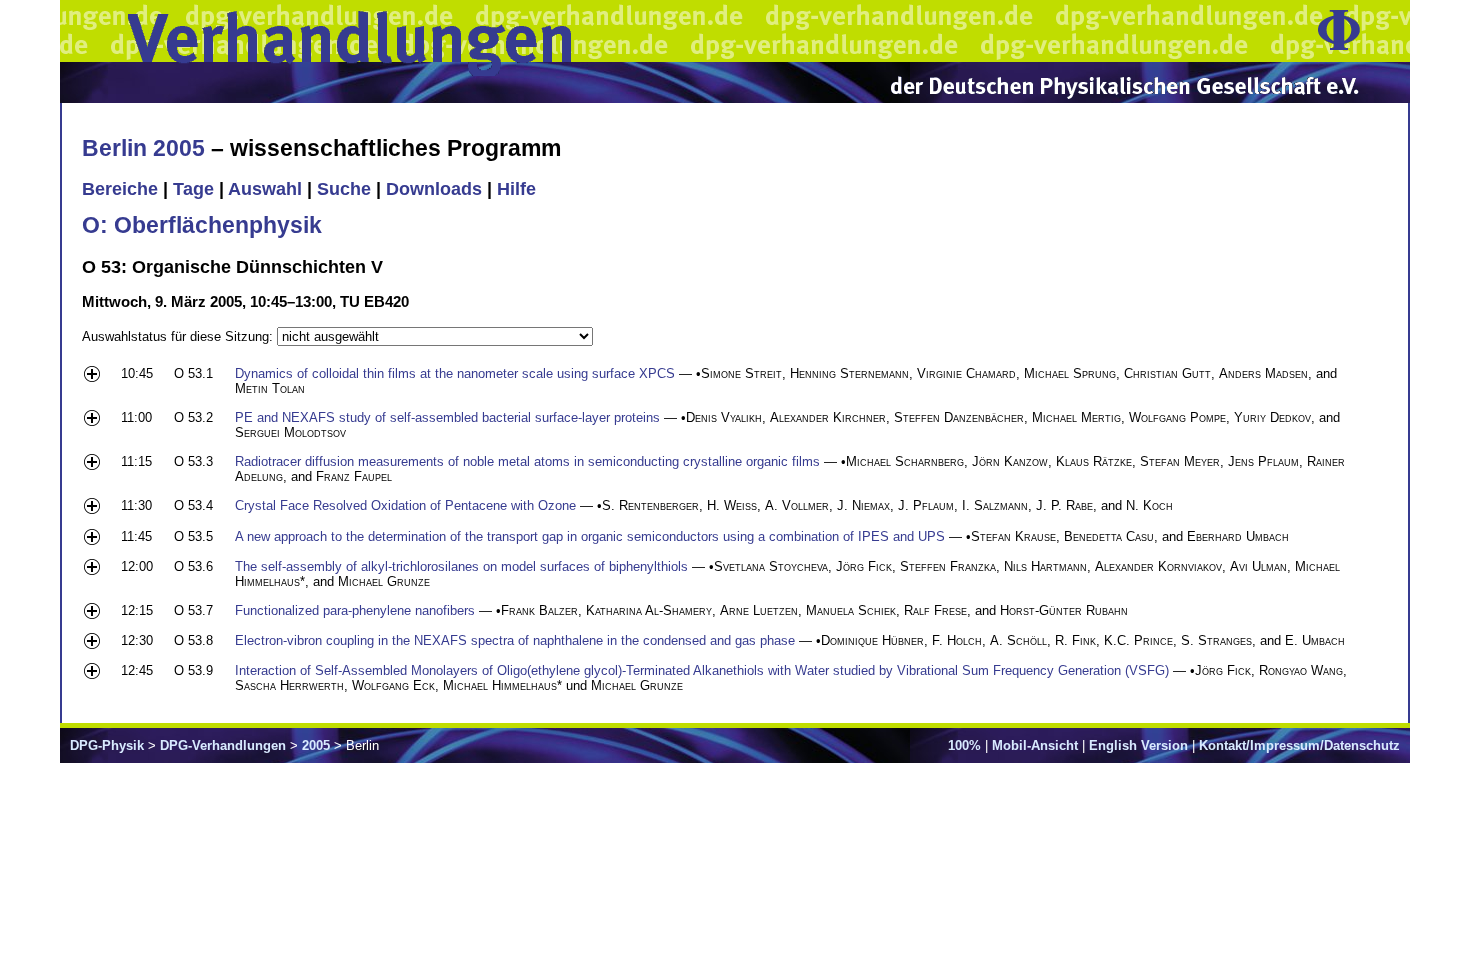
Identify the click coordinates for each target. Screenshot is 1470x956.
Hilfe (516, 189)
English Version (1138, 745)
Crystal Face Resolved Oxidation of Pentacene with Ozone (405, 505)
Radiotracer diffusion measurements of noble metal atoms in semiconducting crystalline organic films (527, 461)
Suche (344, 189)
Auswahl (265, 189)
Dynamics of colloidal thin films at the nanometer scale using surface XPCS (455, 373)
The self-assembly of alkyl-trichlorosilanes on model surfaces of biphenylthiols (461, 566)
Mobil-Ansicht (1035, 745)
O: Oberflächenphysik (202, 225)
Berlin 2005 (143, 148)
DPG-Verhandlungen (223, 745)
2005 (316, 745)
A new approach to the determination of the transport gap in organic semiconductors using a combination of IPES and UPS (590, 536)
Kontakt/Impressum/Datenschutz (1299, 745)
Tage (193, 189)
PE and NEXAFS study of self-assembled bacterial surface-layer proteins (447, 417)
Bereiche (120, 189)
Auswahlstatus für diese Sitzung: (179, 336)
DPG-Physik (107, 745)
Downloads (434, 189)
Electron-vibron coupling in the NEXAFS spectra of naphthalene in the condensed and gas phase (515, 640)
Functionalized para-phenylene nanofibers (355, 610)
